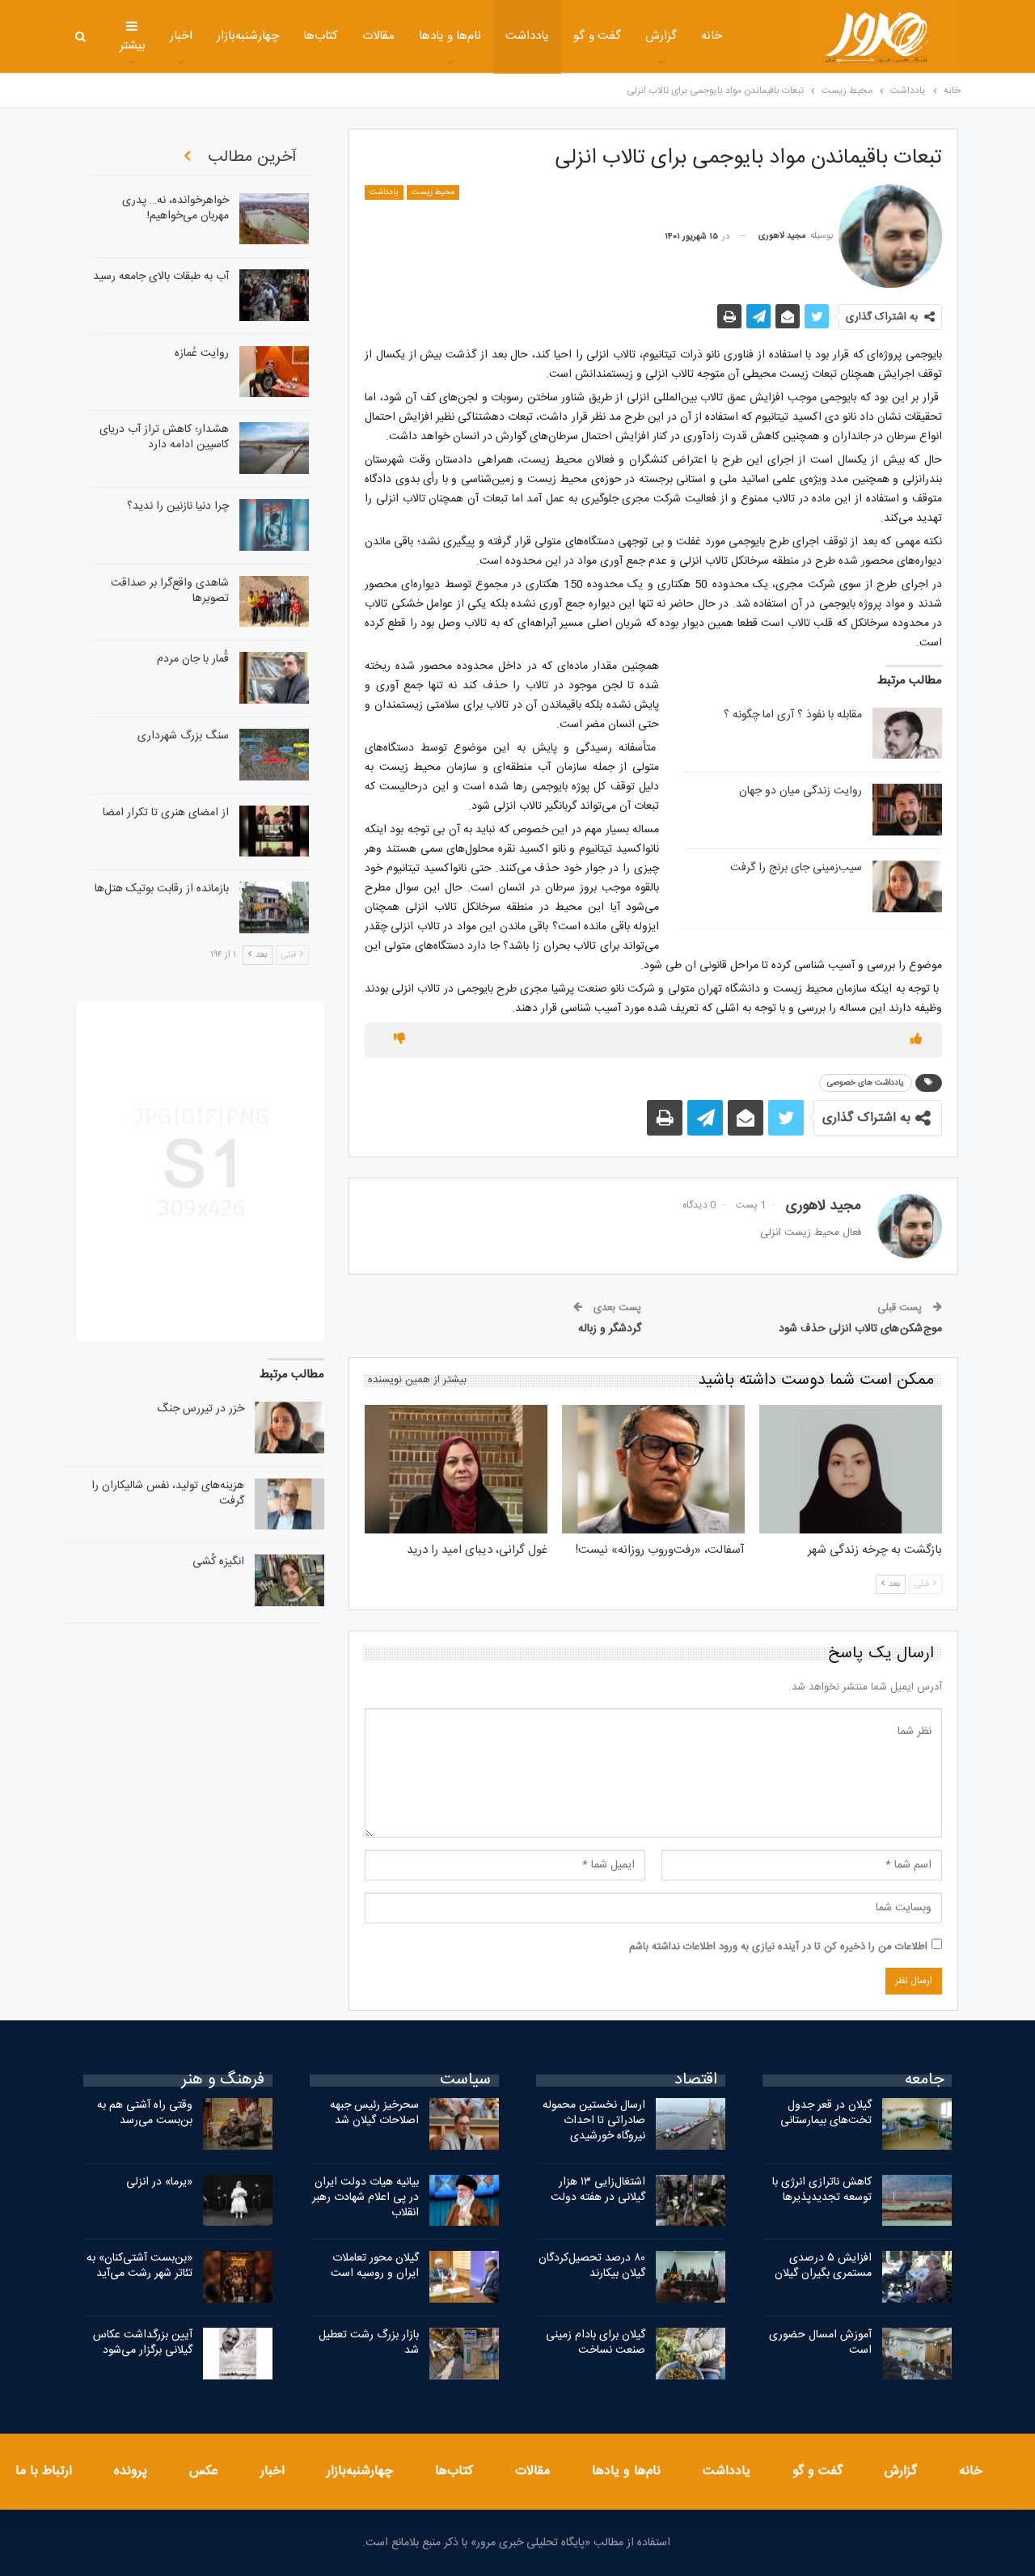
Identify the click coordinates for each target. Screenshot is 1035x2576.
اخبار (181, 36)
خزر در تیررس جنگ (201, 1409)
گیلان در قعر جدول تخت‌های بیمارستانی (826, 2113)
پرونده (131, 2471)
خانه (712, 36)
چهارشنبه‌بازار (248, 36)
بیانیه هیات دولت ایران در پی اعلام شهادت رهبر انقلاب (365, 2197)
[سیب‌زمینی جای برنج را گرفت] (907, 886)
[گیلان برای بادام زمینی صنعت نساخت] (691, 2354)
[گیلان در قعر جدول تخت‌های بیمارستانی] (917, 2124)
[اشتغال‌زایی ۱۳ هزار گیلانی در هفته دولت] (691, 2201)
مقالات (378, 36)
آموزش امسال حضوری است (820, 2343)
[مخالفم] (399, 1040)
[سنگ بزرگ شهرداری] (274, 755)
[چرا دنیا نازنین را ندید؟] (274, 525)
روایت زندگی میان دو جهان (801, 791)
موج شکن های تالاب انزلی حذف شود (860, 1329)
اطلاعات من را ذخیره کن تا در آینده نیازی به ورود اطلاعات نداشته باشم (778, 1947)
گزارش (661, 36)
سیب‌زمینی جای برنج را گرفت (796, 868)
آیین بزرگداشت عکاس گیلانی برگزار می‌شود (143, 2343)
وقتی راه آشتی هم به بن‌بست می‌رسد (145, 2113)
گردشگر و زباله (610, 1329)
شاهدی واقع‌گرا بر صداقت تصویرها (170, 591)
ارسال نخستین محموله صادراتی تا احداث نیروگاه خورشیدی (594, 2121)
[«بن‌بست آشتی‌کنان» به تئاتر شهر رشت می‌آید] (238, 2277)
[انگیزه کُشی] (289, 1580)
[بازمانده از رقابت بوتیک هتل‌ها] (274, 907)
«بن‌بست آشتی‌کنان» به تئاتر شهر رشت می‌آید (139, 2266)
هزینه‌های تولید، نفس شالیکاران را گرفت (168, 1493)
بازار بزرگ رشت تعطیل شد (369, 2343)
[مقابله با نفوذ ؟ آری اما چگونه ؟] (907, 734)
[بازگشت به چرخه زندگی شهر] (851, 1469)
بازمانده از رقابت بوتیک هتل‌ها (162, 889)
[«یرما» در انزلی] (238, 2201)
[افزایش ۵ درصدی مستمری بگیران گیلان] (917, 2277)
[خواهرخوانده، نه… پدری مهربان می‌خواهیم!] (274, 219)
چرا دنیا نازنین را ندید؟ (178, 506)
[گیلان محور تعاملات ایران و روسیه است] (464, 2277)
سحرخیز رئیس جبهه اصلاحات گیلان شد (374, 2113)
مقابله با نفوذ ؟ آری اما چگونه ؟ (793, 715)
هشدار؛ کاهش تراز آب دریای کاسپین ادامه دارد (164, 437)
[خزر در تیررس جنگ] (289, 1428)
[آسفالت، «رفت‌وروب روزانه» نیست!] (653, 1469)
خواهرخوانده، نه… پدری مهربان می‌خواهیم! (175, 208)
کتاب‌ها (321, 36)
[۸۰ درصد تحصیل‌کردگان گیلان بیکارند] (691, 2277)
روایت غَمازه (202, 353)
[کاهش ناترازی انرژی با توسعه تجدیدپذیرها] (917, 2201)
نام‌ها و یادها (450, 36)
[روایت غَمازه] (274, 372)
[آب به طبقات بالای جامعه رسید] (274, 295)
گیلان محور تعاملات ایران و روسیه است (375, 2266)
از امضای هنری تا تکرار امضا (166, 813)
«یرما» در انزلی (159, 2182)
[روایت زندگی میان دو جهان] (907, 810)
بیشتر (133, 46)
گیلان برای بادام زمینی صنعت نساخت (596, 2343)
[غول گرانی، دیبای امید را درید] (456, 1469)
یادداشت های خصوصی (866, 1083)
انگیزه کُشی (218, 1562)
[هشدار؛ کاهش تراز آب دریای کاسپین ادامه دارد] (274, 448)
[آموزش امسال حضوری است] (917, 2354)
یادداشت (527, 36)
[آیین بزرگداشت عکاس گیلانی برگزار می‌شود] (238, 2354)
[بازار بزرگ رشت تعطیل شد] (464, 2354)
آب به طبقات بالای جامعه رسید (161, 277)
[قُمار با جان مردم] (274, 678)
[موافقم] (916, 1040)
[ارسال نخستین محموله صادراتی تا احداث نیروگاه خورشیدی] (691, 2124)
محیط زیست (433, 192)
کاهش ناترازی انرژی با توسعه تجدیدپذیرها (822, 2190)
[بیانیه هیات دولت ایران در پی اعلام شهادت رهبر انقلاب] (464, 2201)
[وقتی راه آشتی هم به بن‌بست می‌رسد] (238, 2124)
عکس (204, 2471)
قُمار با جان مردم (193, 659)
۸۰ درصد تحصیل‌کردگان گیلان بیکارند (592, 2266)
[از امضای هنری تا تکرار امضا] (274, 831)
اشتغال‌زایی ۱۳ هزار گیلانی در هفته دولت (598, 2190)
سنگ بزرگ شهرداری (183, 736)
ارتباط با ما (44, 2471)
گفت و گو (597, 36)
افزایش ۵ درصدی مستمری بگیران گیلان (822, 2266)
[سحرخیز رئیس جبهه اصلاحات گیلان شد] (464, 2124)
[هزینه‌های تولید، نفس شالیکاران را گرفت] (289, 1504)
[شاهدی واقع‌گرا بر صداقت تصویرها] (274, 602)
